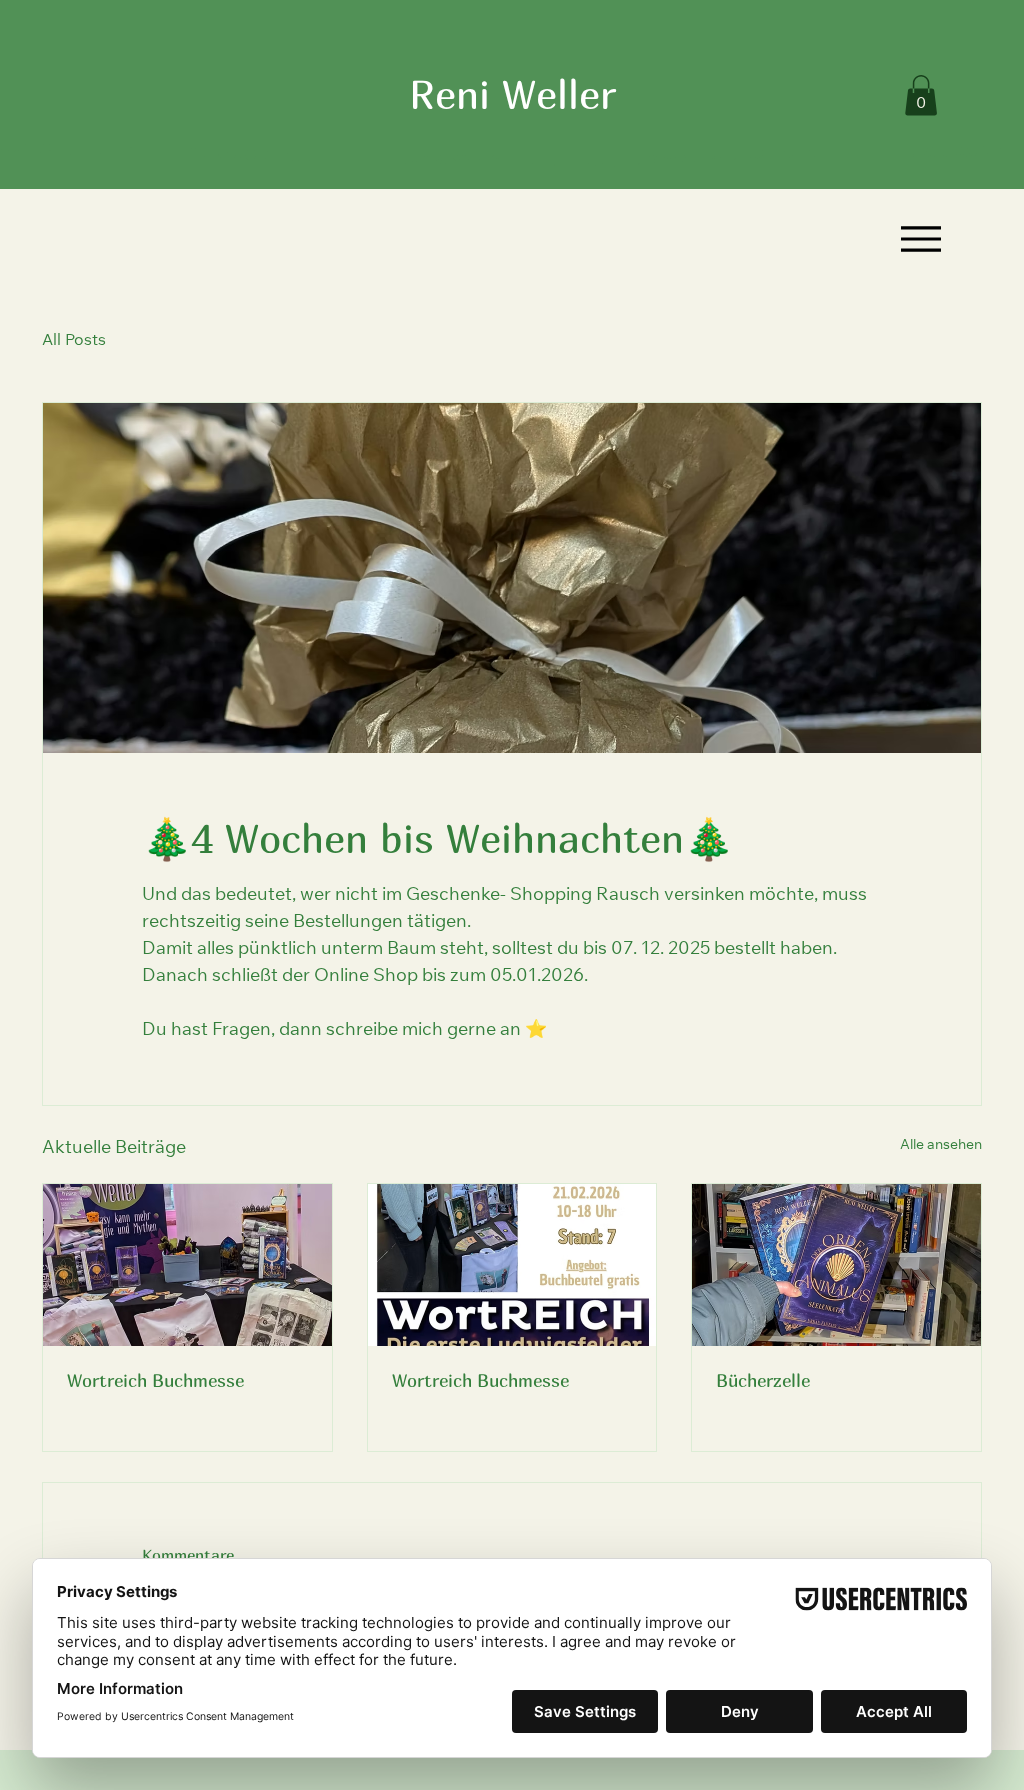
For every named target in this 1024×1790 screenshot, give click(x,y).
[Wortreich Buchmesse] (187, 1265)
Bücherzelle (763, 1380)
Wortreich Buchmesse (155, 1380)
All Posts (74, 341)
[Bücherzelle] (836, 1265)
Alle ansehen (941, 1146)
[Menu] (920, 238)
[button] (921, 95)
